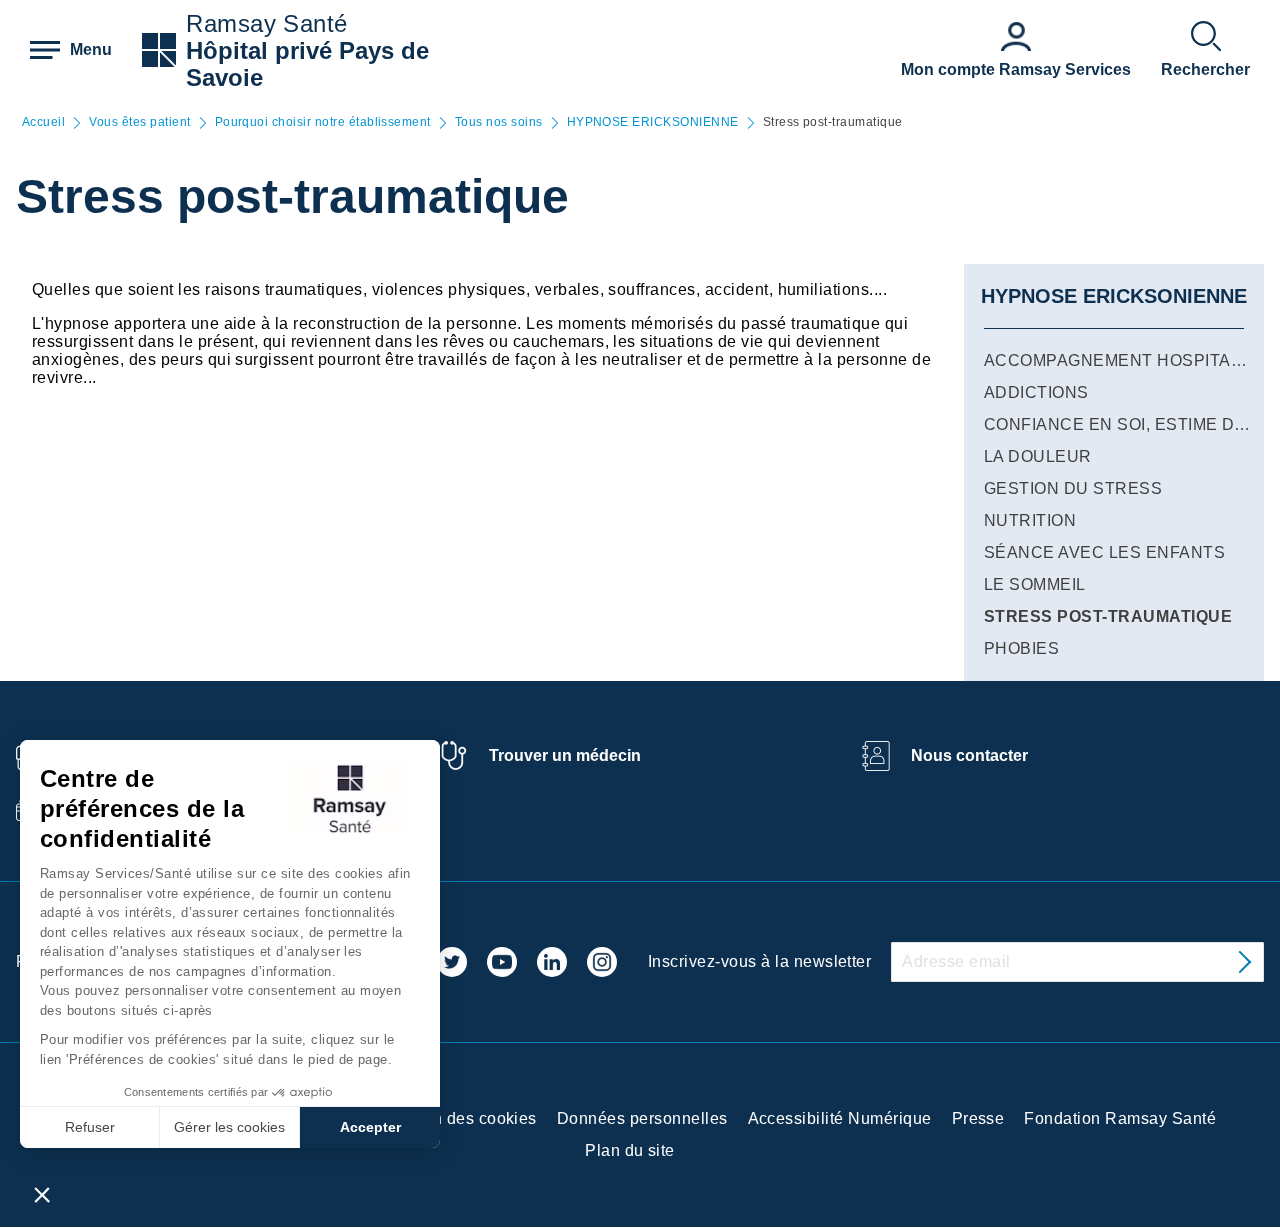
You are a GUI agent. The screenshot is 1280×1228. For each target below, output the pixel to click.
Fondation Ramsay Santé (1120, 1118)
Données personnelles (642, 1118)
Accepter (370, 1127)
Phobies (1021, 648)
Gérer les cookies (229, 1127)
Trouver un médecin (565, 755)
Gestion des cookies (460, 1118)
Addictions (1036, 392)
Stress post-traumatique (1108, 616)
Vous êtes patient (139, 122)
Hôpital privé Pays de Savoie (307, 64)
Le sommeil (1035, 584)
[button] (42, 1194)
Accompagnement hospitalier (1126, 360)
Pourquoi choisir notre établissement (323, 122)
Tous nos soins (499, 122)
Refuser (90, 1127)
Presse (978, 1118)
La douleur (1038, 456)
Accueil (43, 122)
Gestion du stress (1073, 488)
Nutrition (1030, 520)
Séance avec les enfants (1104, 552)
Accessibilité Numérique (840, 1118)
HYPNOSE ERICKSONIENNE (653, 122)
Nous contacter (969, 755)
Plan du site (630, 1150)
